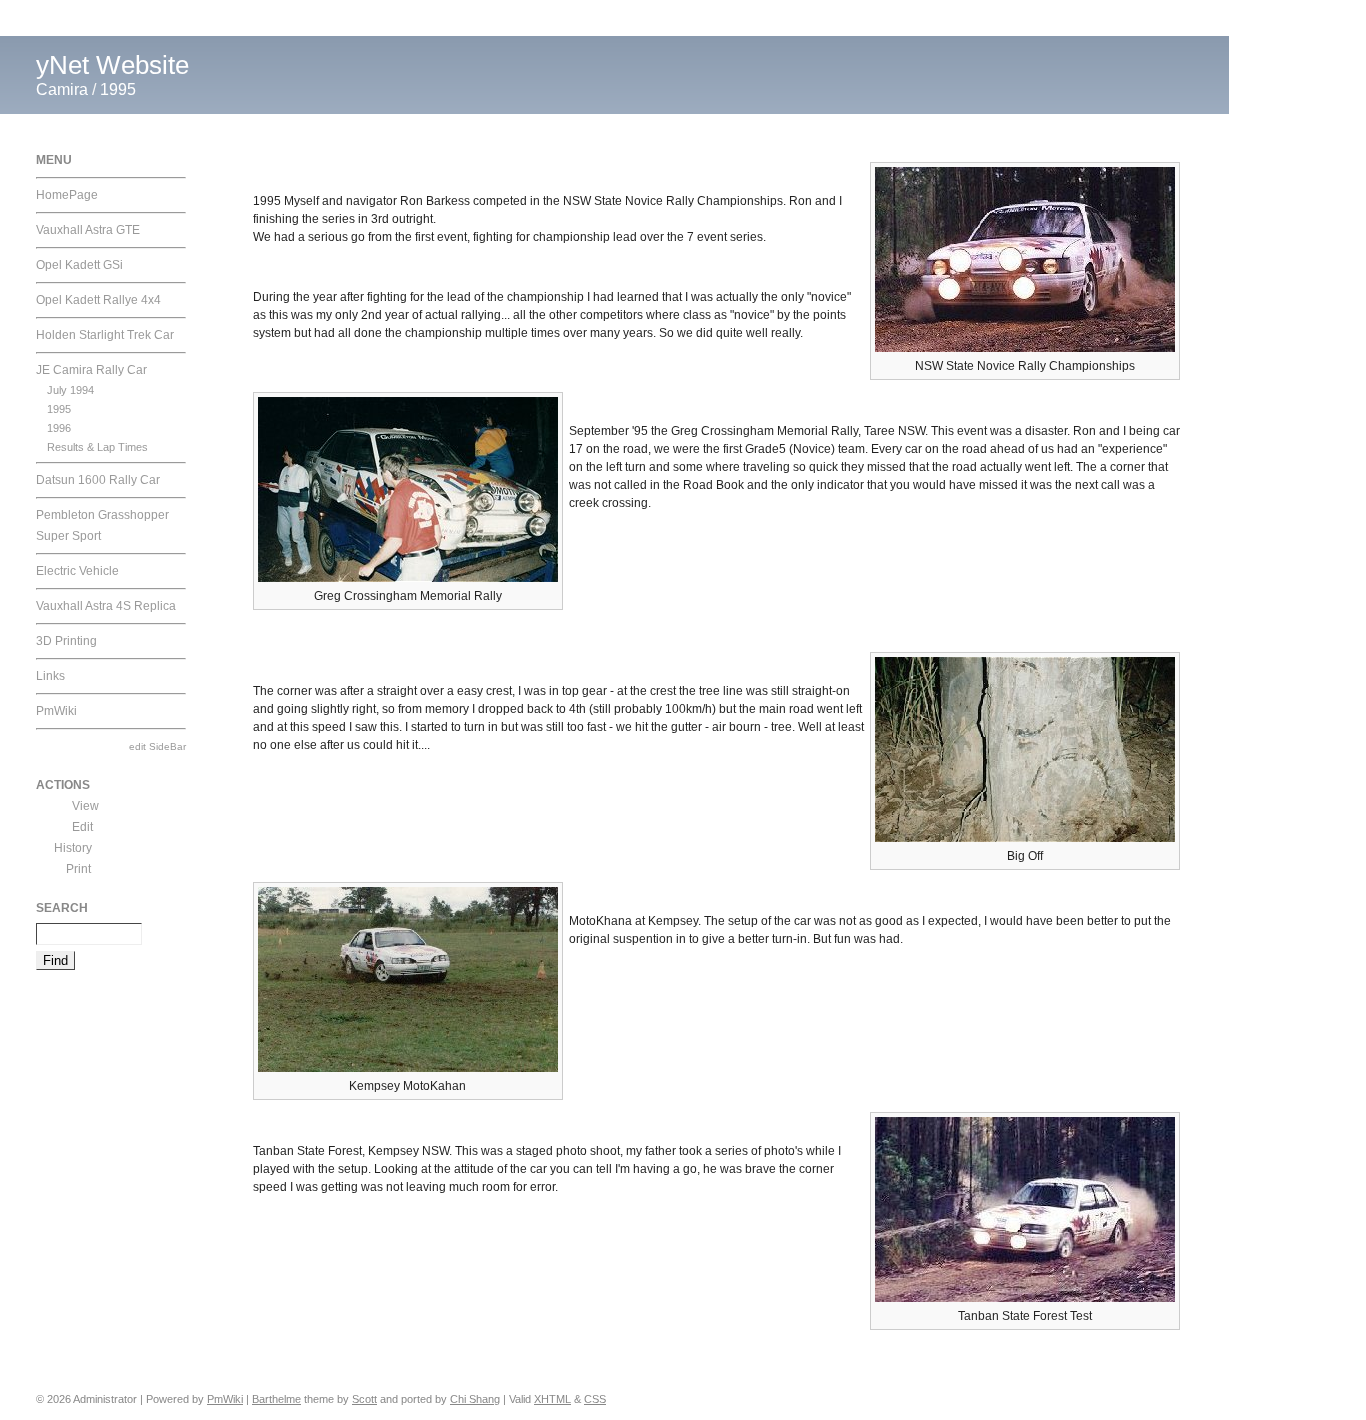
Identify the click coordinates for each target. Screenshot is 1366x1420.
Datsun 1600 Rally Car (98, 480)
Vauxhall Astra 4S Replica (106, 606)
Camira (62, 89)
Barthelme (276, 1399)
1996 (59, 428)
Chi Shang (475, 1399)
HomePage (67, 195)
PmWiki (56, 711)
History (73, 848)
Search (62, 908)
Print (78, 869)
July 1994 (70, 390)
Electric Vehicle (77, 571)
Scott (364, 1399)
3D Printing (66, 641)
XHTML (552, 1399)
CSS (595, 1399)
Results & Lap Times (97, 447)
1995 (118, 89)
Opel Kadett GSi (79, 265)
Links (50, 676)
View (85, 806)
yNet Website (112, 65)
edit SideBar (157, 746)
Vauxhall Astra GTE (88, 230)
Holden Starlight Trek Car (105, 335)
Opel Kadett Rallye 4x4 (98, 300)
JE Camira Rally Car (91, 370)
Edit (82, 827)
